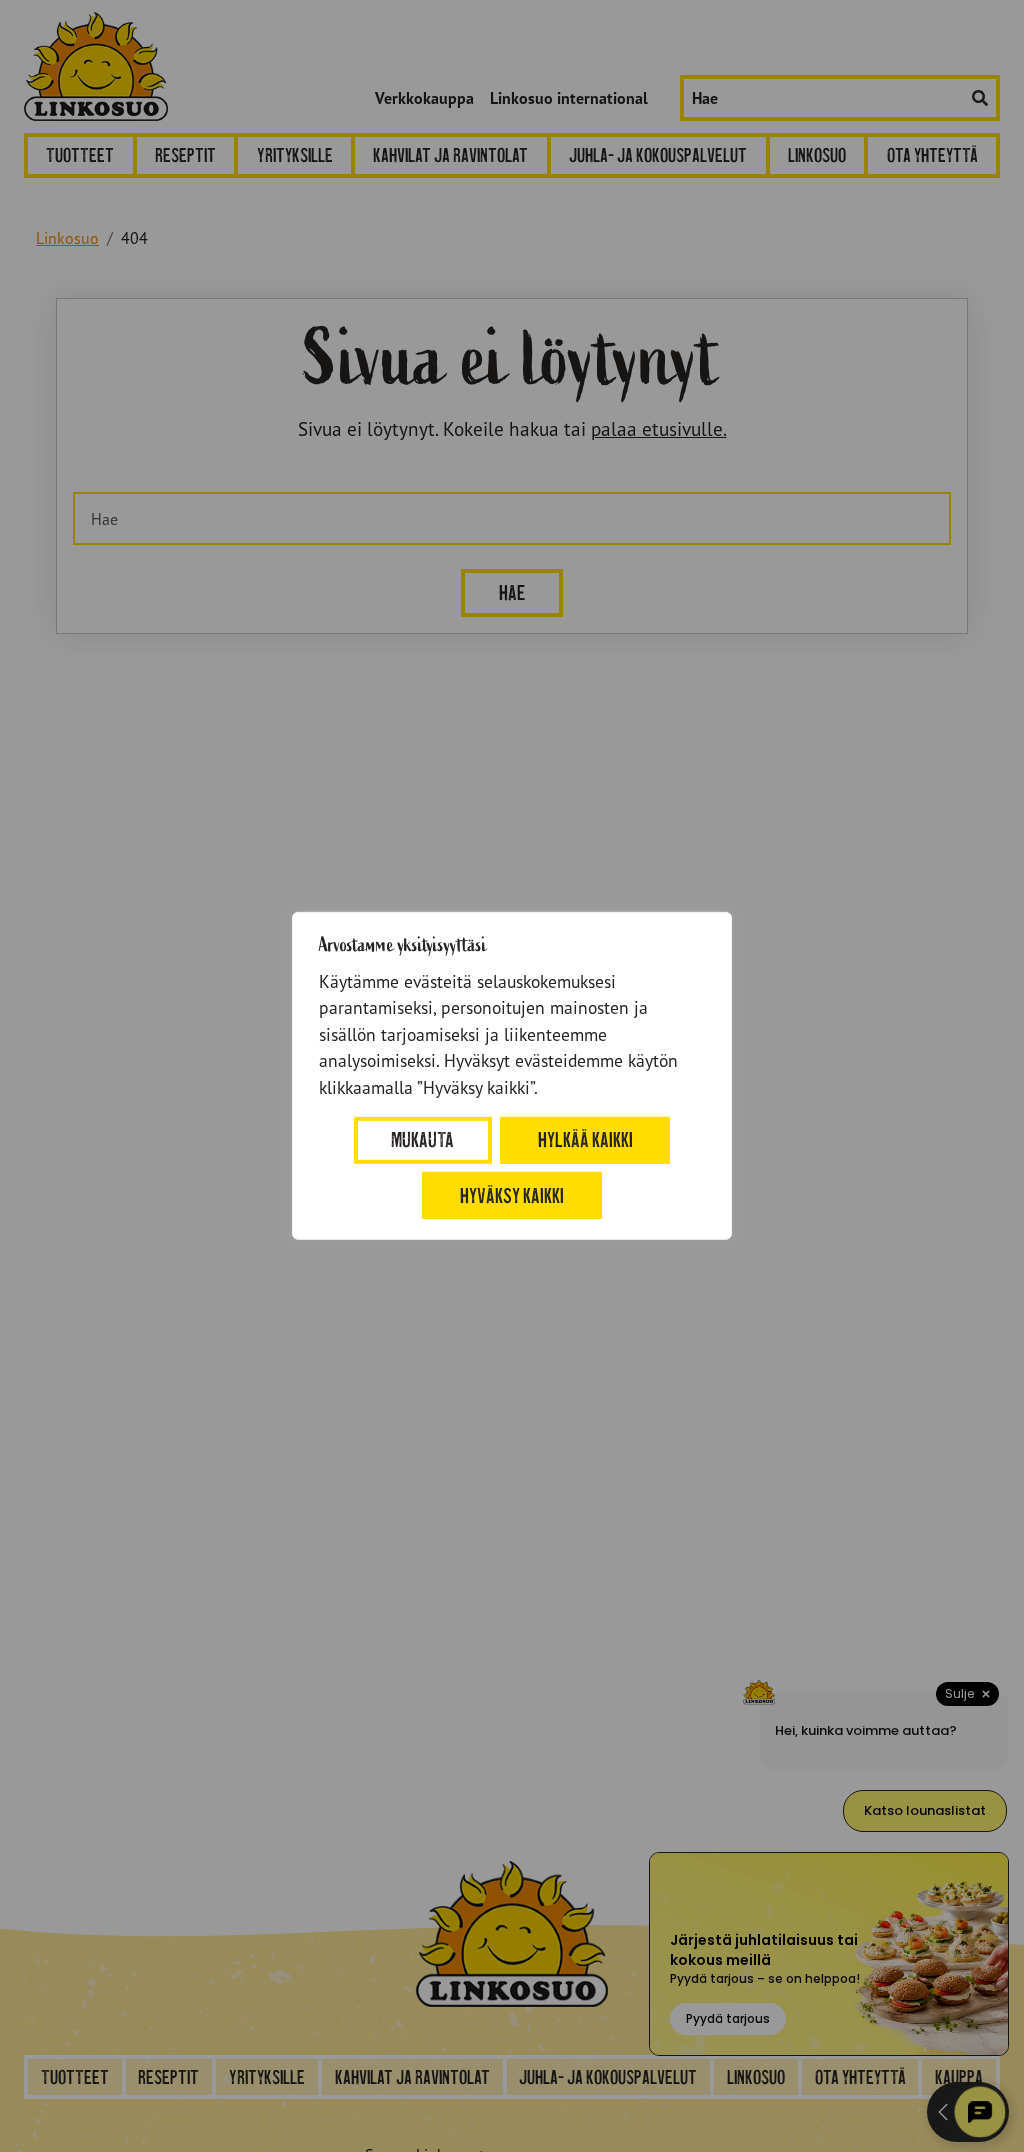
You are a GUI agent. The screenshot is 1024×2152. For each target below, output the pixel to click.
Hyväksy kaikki (512, 1194)
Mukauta (422, 1139)
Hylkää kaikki (585, 1139)
